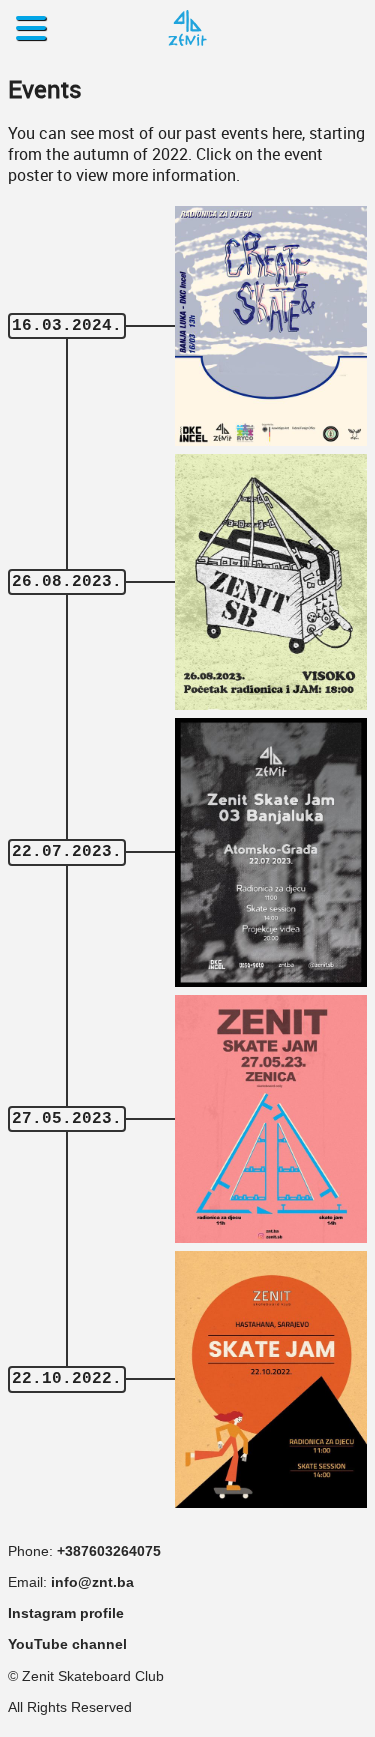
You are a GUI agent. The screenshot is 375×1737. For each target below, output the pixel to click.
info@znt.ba (92, 1582)
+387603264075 (109, 1551)
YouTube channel (67, 1644)
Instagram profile (66, 1613)
